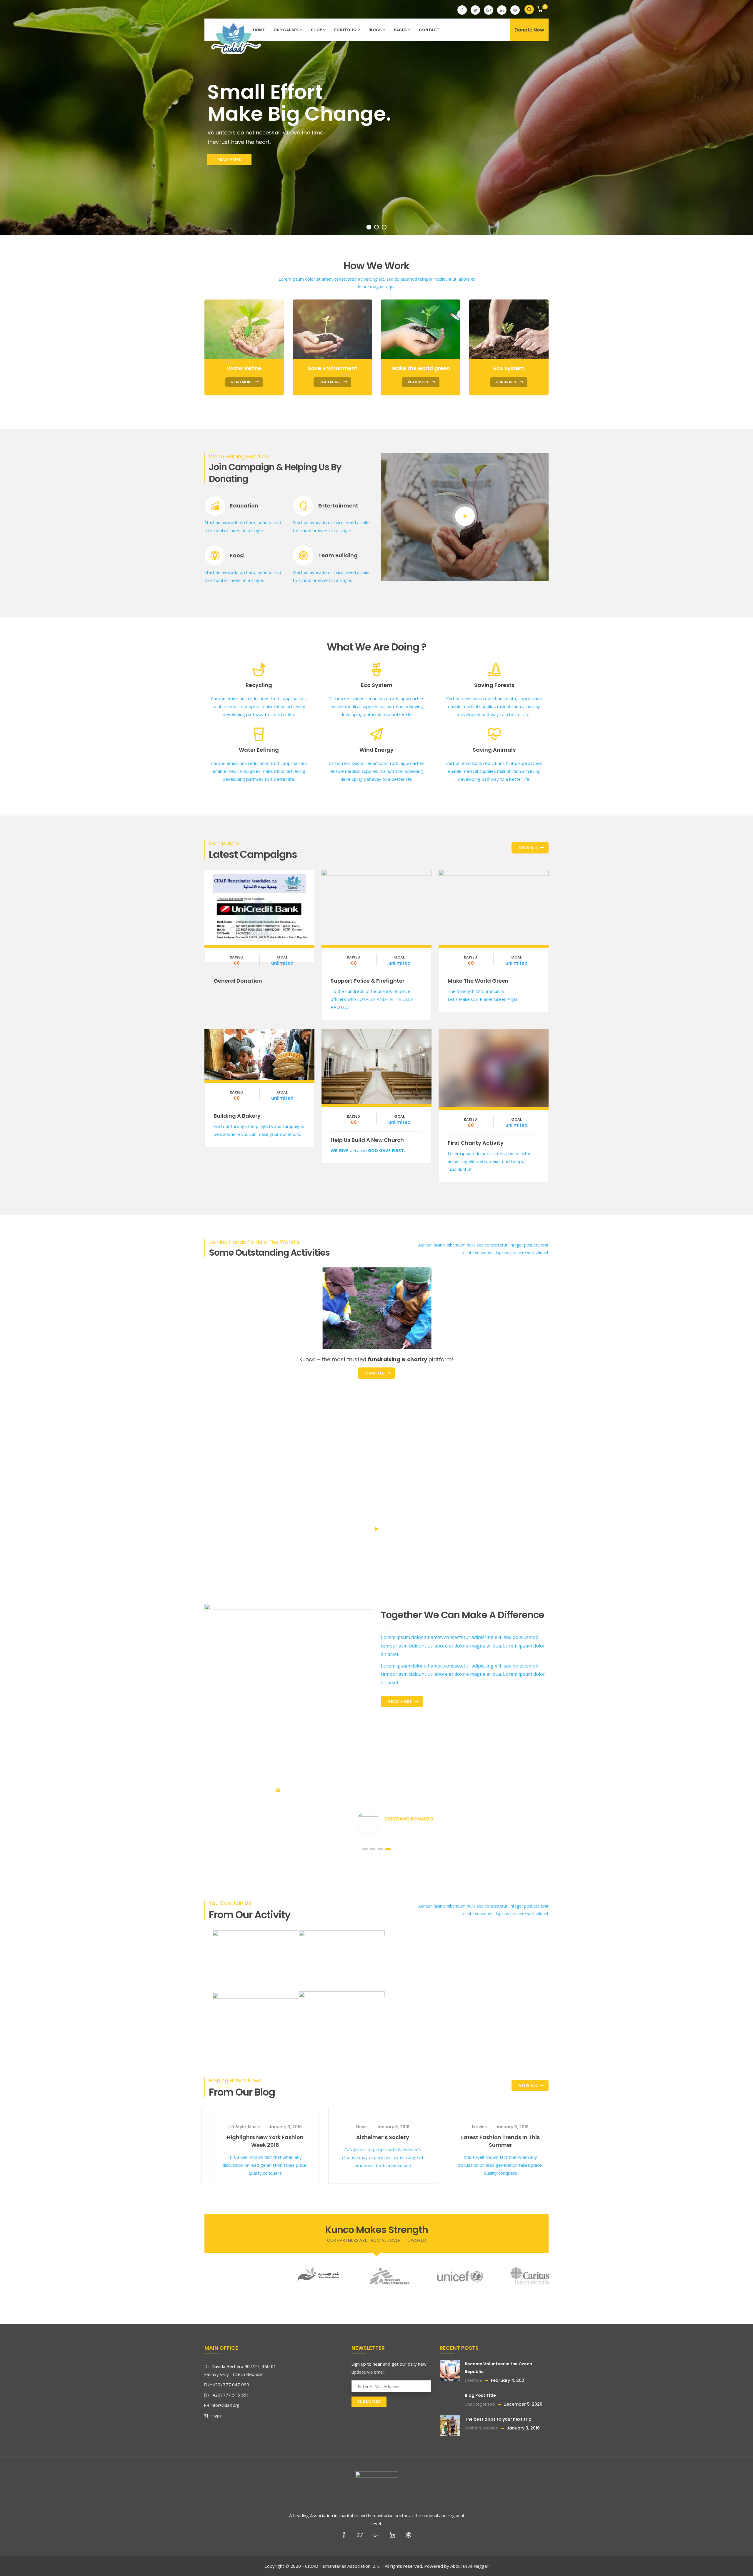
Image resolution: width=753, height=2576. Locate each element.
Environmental (344, 1344)
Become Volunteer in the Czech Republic (376, 2141)
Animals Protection (466, 1344)
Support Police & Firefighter (368, 981)
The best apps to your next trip (498, 2419)
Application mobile (355, 1327)
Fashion (473, 2428)
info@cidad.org (224, 2405)
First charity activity (476, 1143)
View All (528, 848)
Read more (400, 1701)
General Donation (238, 981)
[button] (540, 10)
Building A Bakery (237, 1116)
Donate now (259, 906)
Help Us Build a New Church (367, 1140)
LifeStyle (355, 2127)
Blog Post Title (494, 2129)
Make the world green (478, 981)
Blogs (375, 30)
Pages (400, 30)
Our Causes (286, 30)
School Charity (227, 1270)
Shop (316, 30)
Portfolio (345, 30)
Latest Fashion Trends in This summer (259, 2141)
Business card (467, 1327)
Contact (429, 30)
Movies (238, 2127)
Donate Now (529, 30)
